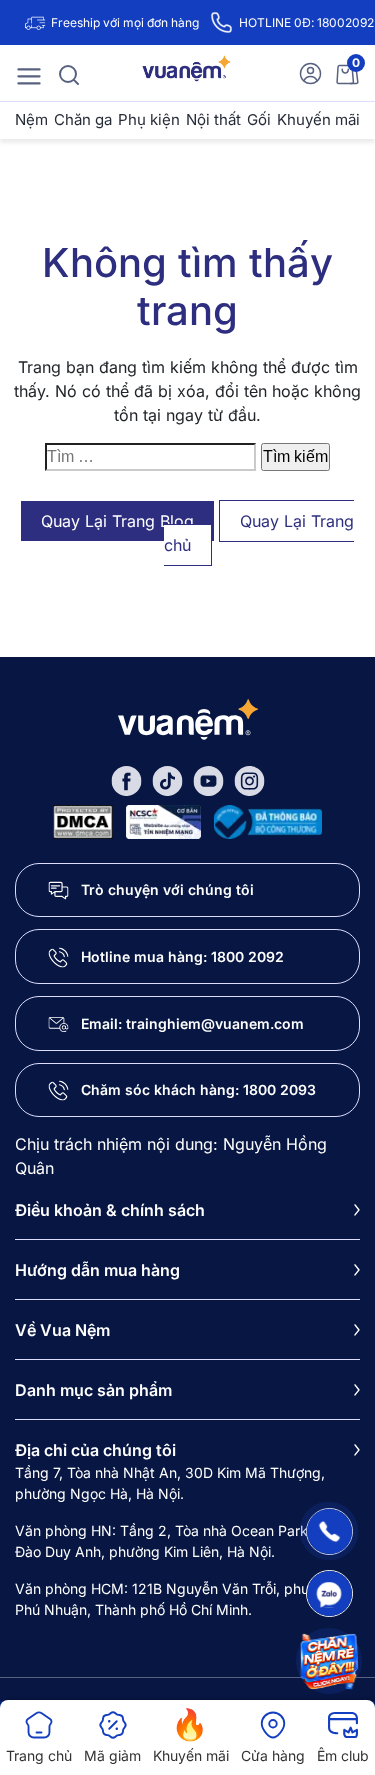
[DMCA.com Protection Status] (83, 819)
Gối (259, 119)
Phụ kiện (149, 119)
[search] (69, 73)
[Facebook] (126, 779)
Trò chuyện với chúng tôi (167, 889)
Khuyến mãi (318, 119)
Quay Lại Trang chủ (259, 533)
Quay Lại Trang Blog (117, 521)
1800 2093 (279, 1089)
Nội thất (213, 119)
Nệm (31, 119)
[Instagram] (249, 779)
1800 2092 (247, 956)
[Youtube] (208, 779)
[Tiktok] (167, 779)
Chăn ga (83, 119)
